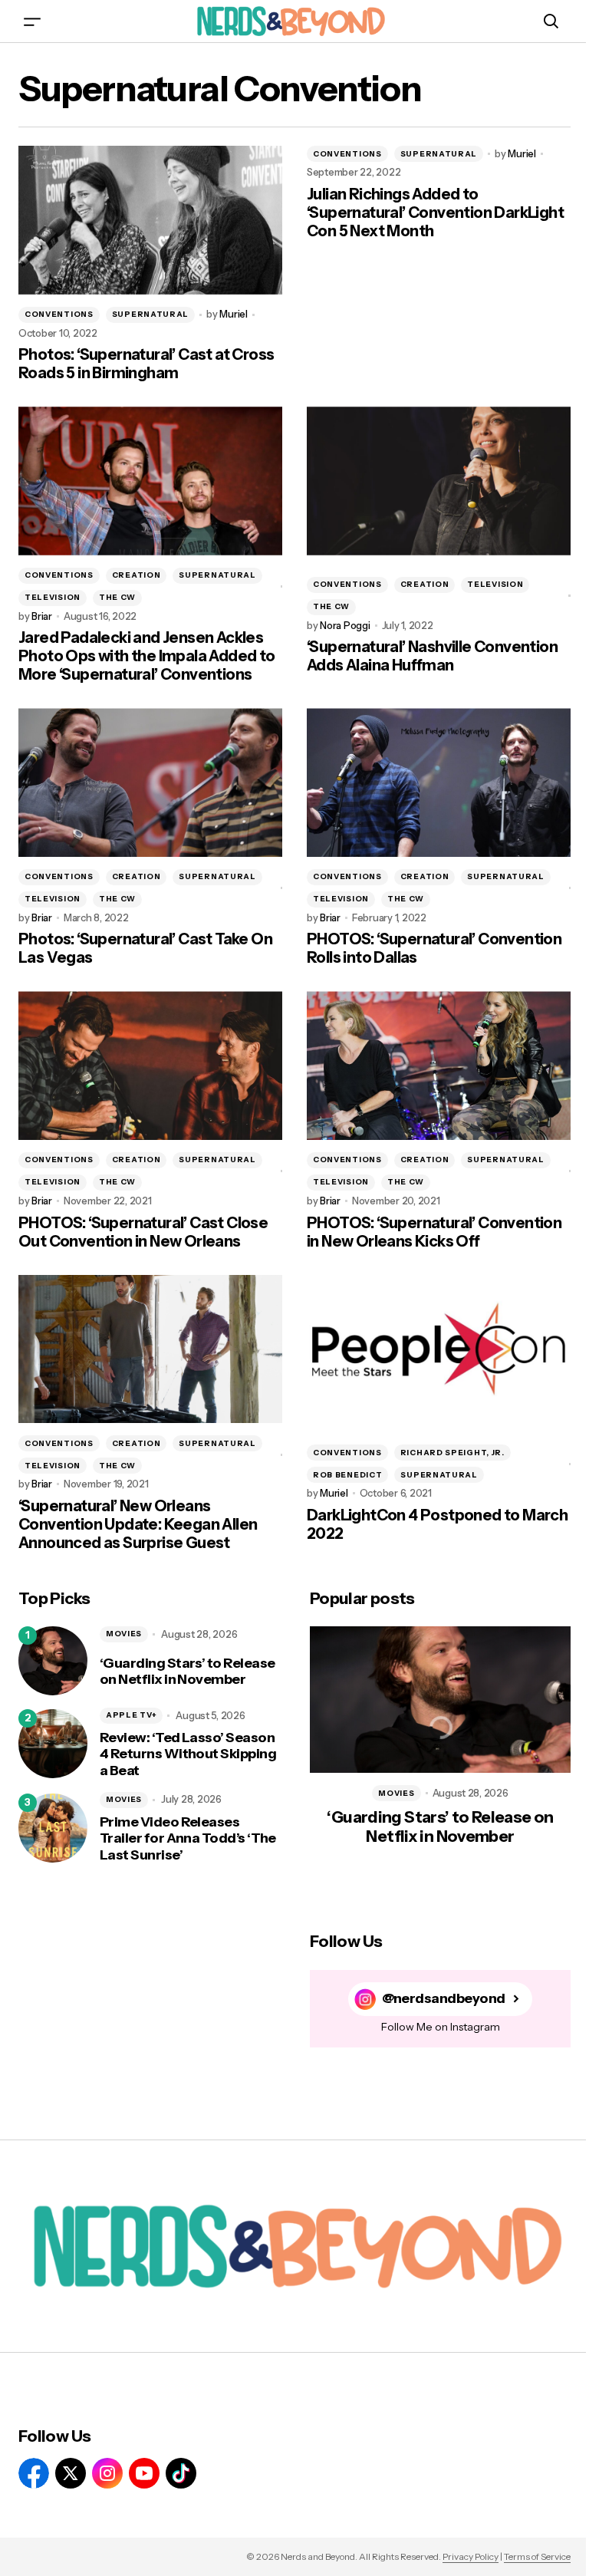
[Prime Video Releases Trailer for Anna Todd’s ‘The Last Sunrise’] (53, 1828)
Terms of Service (537, 2556)
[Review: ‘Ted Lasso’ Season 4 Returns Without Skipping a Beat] (53, 1744)
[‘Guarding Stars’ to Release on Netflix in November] (53, 1661)
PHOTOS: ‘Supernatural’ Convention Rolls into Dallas (434, 948)
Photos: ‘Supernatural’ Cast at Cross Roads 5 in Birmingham (146, 364)
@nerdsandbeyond (444, 1999)
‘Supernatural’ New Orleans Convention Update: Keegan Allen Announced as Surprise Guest (138, 1524)
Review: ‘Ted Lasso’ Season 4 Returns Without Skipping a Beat (188, 1754)
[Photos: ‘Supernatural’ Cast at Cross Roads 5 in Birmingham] (150, 220)
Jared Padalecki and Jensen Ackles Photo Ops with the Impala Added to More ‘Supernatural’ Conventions (147, 656)
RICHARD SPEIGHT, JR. (452, 1453)
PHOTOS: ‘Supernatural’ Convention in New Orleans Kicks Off (434, 1232)
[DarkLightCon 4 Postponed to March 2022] (439, 1349)
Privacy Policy (471, 2556)
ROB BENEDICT (347, 1475)
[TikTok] (181, 2473)
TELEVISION (53, 597)
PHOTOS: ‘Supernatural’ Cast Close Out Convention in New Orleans (143, 1232)
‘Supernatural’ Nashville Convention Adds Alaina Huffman (432, 656)
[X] (71, 2473)
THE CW (117, 597)
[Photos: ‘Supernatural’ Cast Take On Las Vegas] (150, 782)
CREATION (137, 575)
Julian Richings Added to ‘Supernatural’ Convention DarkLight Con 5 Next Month (435, 212)
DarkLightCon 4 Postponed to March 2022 (437, 1524)
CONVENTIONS (59, 314)
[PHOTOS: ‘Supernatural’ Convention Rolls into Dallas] (439, 782)
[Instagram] (107, 2473)
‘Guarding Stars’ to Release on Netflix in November (187, 1672)
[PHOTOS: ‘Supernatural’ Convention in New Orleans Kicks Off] (439, 1066)
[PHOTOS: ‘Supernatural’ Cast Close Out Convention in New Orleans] (150, 1066)
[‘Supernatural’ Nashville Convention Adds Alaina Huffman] (439, 481)
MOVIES (124, 1634)
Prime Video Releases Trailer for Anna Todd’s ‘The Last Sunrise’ (188, 1839)
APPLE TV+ (131, 1715)
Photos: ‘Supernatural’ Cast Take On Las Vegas (145, 948)
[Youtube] (144, 2473)
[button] (32, 21)
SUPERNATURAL (150, 314)
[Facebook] (34, 2473)
